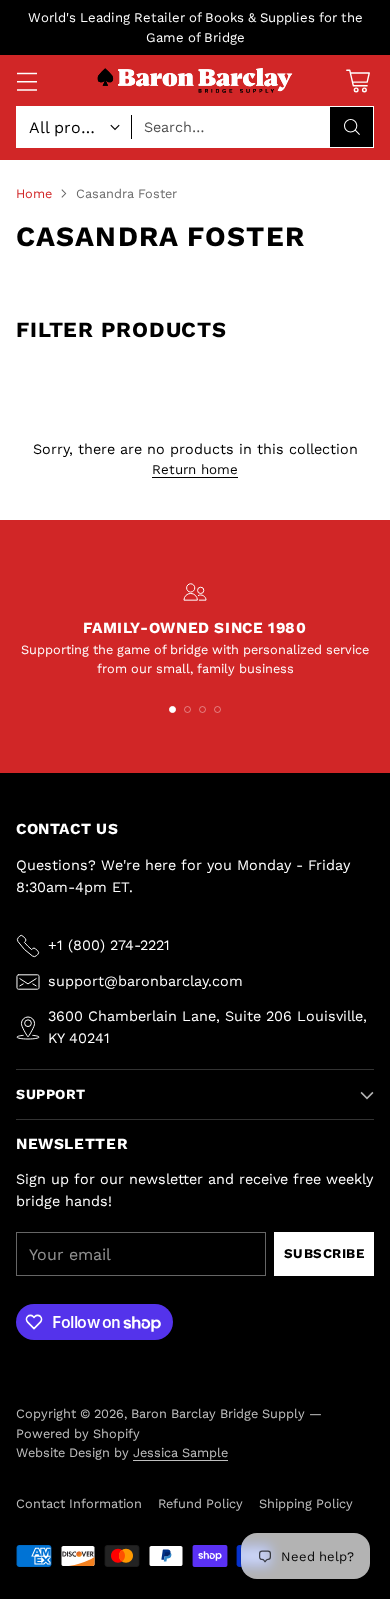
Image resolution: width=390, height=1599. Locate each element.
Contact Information (79, 1503)
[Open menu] (26, 80)
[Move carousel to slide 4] (217, 709)
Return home (195, 469)
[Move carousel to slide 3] (202, 709)
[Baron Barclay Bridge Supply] (195, 81)
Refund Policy (200, 1503)
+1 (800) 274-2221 (109, 945)
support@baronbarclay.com (145, 981)
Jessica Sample (180, 1452)
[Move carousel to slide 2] (187, 709)
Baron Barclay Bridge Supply (218, 1413)
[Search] (352, 127)
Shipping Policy (306, 1503)
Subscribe (324, 1253)
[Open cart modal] (357, 80)
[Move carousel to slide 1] (172, 709)
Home (34, 193)
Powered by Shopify (78, 1433)
